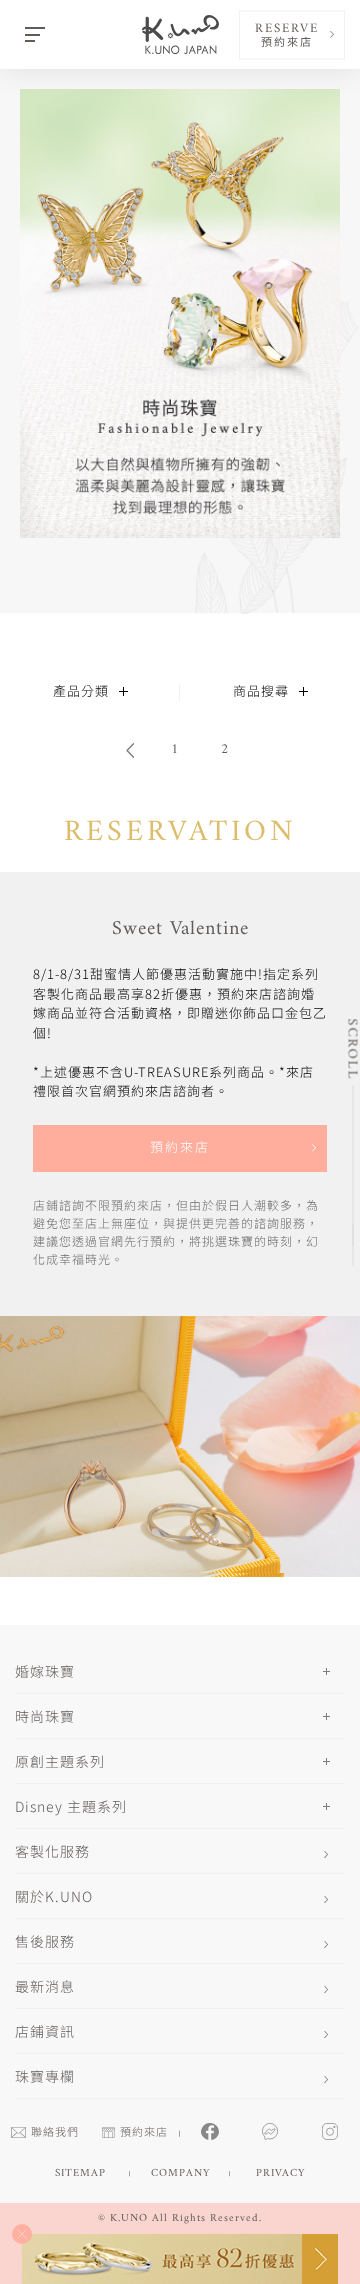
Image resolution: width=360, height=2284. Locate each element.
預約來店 (180, 1148)
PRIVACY (280, 2173)
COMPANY (180, 2173)
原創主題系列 (60, 1761)
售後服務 (45, 1941)
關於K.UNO (54, 1896)
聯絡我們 (55, 2133)
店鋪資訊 (45, 2031)
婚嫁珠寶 (45, 1671)
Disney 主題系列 (71, 1806)
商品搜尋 (261, 692)
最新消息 (45, 1986)
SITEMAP (80, 2173)
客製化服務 (52, 1851)
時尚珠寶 (45, 1716)
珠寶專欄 (45, 2076)
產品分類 (81, 692)
